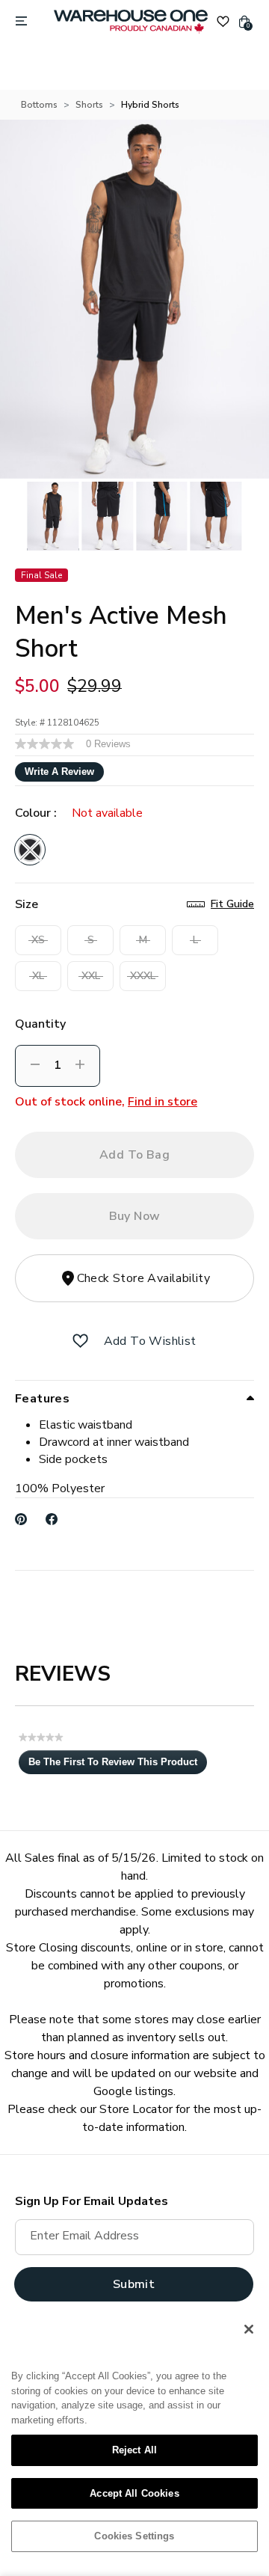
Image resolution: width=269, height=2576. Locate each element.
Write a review (59, 772)
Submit (134, 2284)
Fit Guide (232, 904)
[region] (134, 2438)
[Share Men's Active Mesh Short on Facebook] (52, 1519)
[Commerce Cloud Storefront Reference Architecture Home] (131, 22)
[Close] (249, 2329)
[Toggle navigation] (21, 22)
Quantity (40, 1024)
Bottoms (39, 105)
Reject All (134, 2450)
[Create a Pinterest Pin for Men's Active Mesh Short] (21, 1519)
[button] (80, 1341)
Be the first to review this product (118, 1765)
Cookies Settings (134, 2536)
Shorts (89, 105)
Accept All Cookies (134, 2493)
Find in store (163, 1102)
